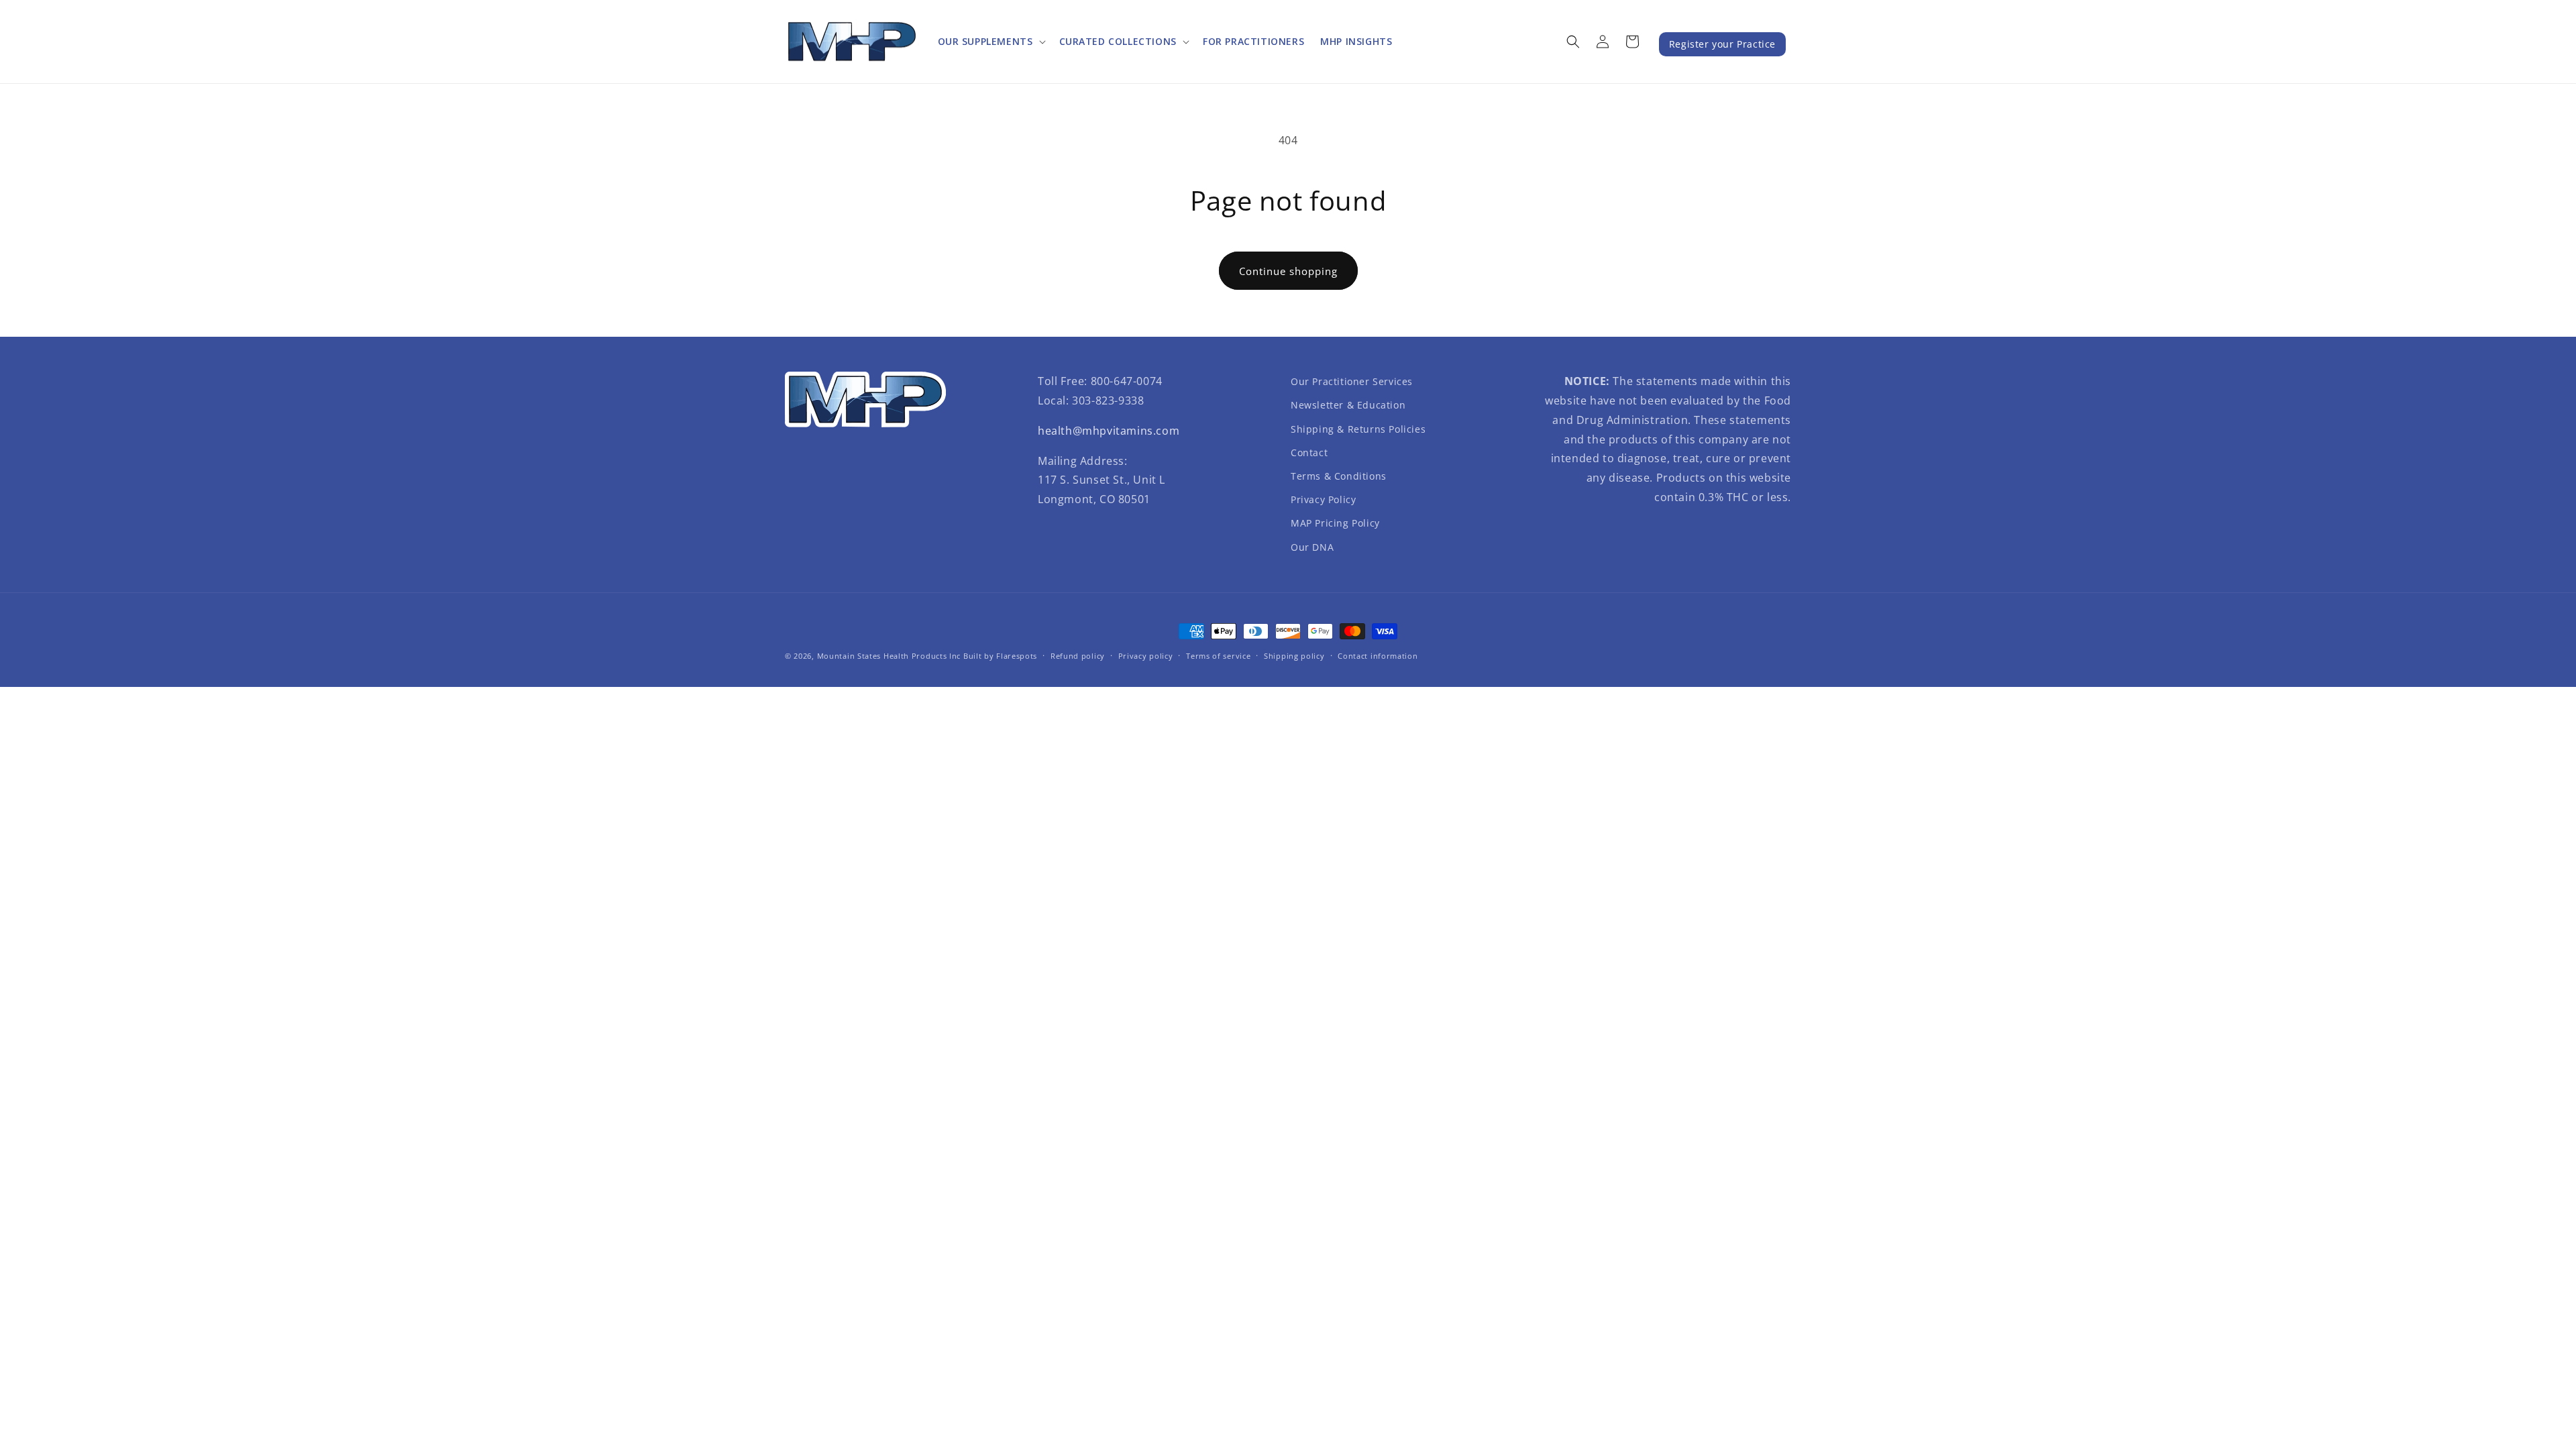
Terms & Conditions (1339, 476)
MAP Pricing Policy (1335, 523)
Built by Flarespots (1000, 656)
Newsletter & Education (1348, 405)
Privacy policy (1146, 656)
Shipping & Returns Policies (1358, 429)
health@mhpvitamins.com (1109, 431)
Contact (1309, 452)
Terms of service (1218, 656)
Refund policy (1078, 656)
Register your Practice (1722, 44)
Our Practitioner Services (1352, 381)
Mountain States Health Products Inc (889, 656)
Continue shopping (1288, 271)
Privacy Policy (1323, 499)
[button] (990, 42)
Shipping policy (1294, 656)
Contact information (1378, 656)
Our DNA (1312, 547)
